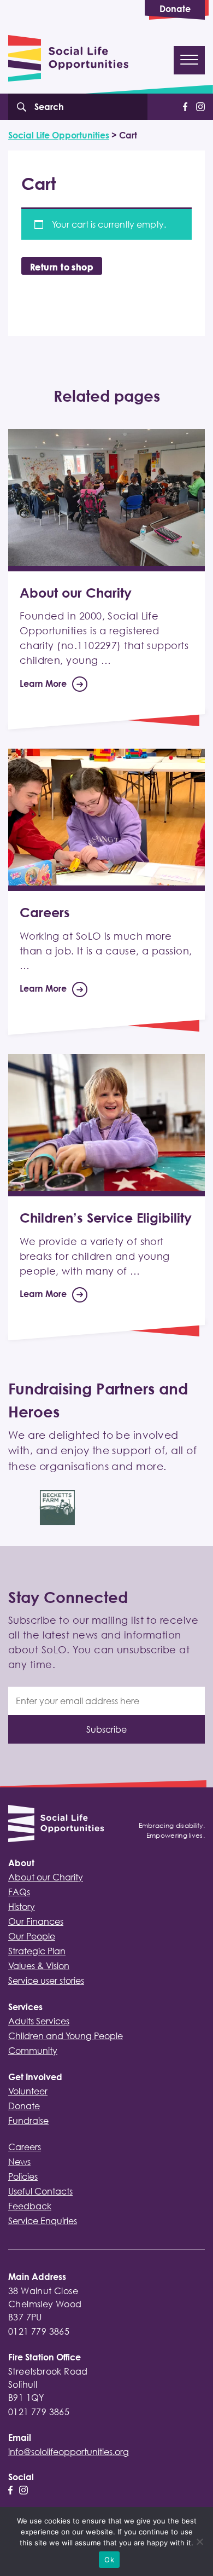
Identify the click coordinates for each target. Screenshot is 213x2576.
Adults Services (39, 2021)
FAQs (19, 1892)
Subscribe (106, 1729)
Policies (23, 2176)
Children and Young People (66, 2036)
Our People (32, 1936)
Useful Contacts (40, 2191)
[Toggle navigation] (189, 60)
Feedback (30, 2206)
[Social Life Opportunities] (56, 1825)
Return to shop (62, 267)
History (22, 1907)
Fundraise (28, 2121)
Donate (175, 9)
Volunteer (28, 2091)
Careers (25, 2147)
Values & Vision (39, 1966)
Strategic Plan (37, 1951)
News (19, 2162)
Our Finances (36, 1921)
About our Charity (46, 1877)
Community (33, 2051)
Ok (109, 2560)
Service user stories (46, 1981)
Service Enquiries (43, 2221)
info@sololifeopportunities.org (69, 2452)
